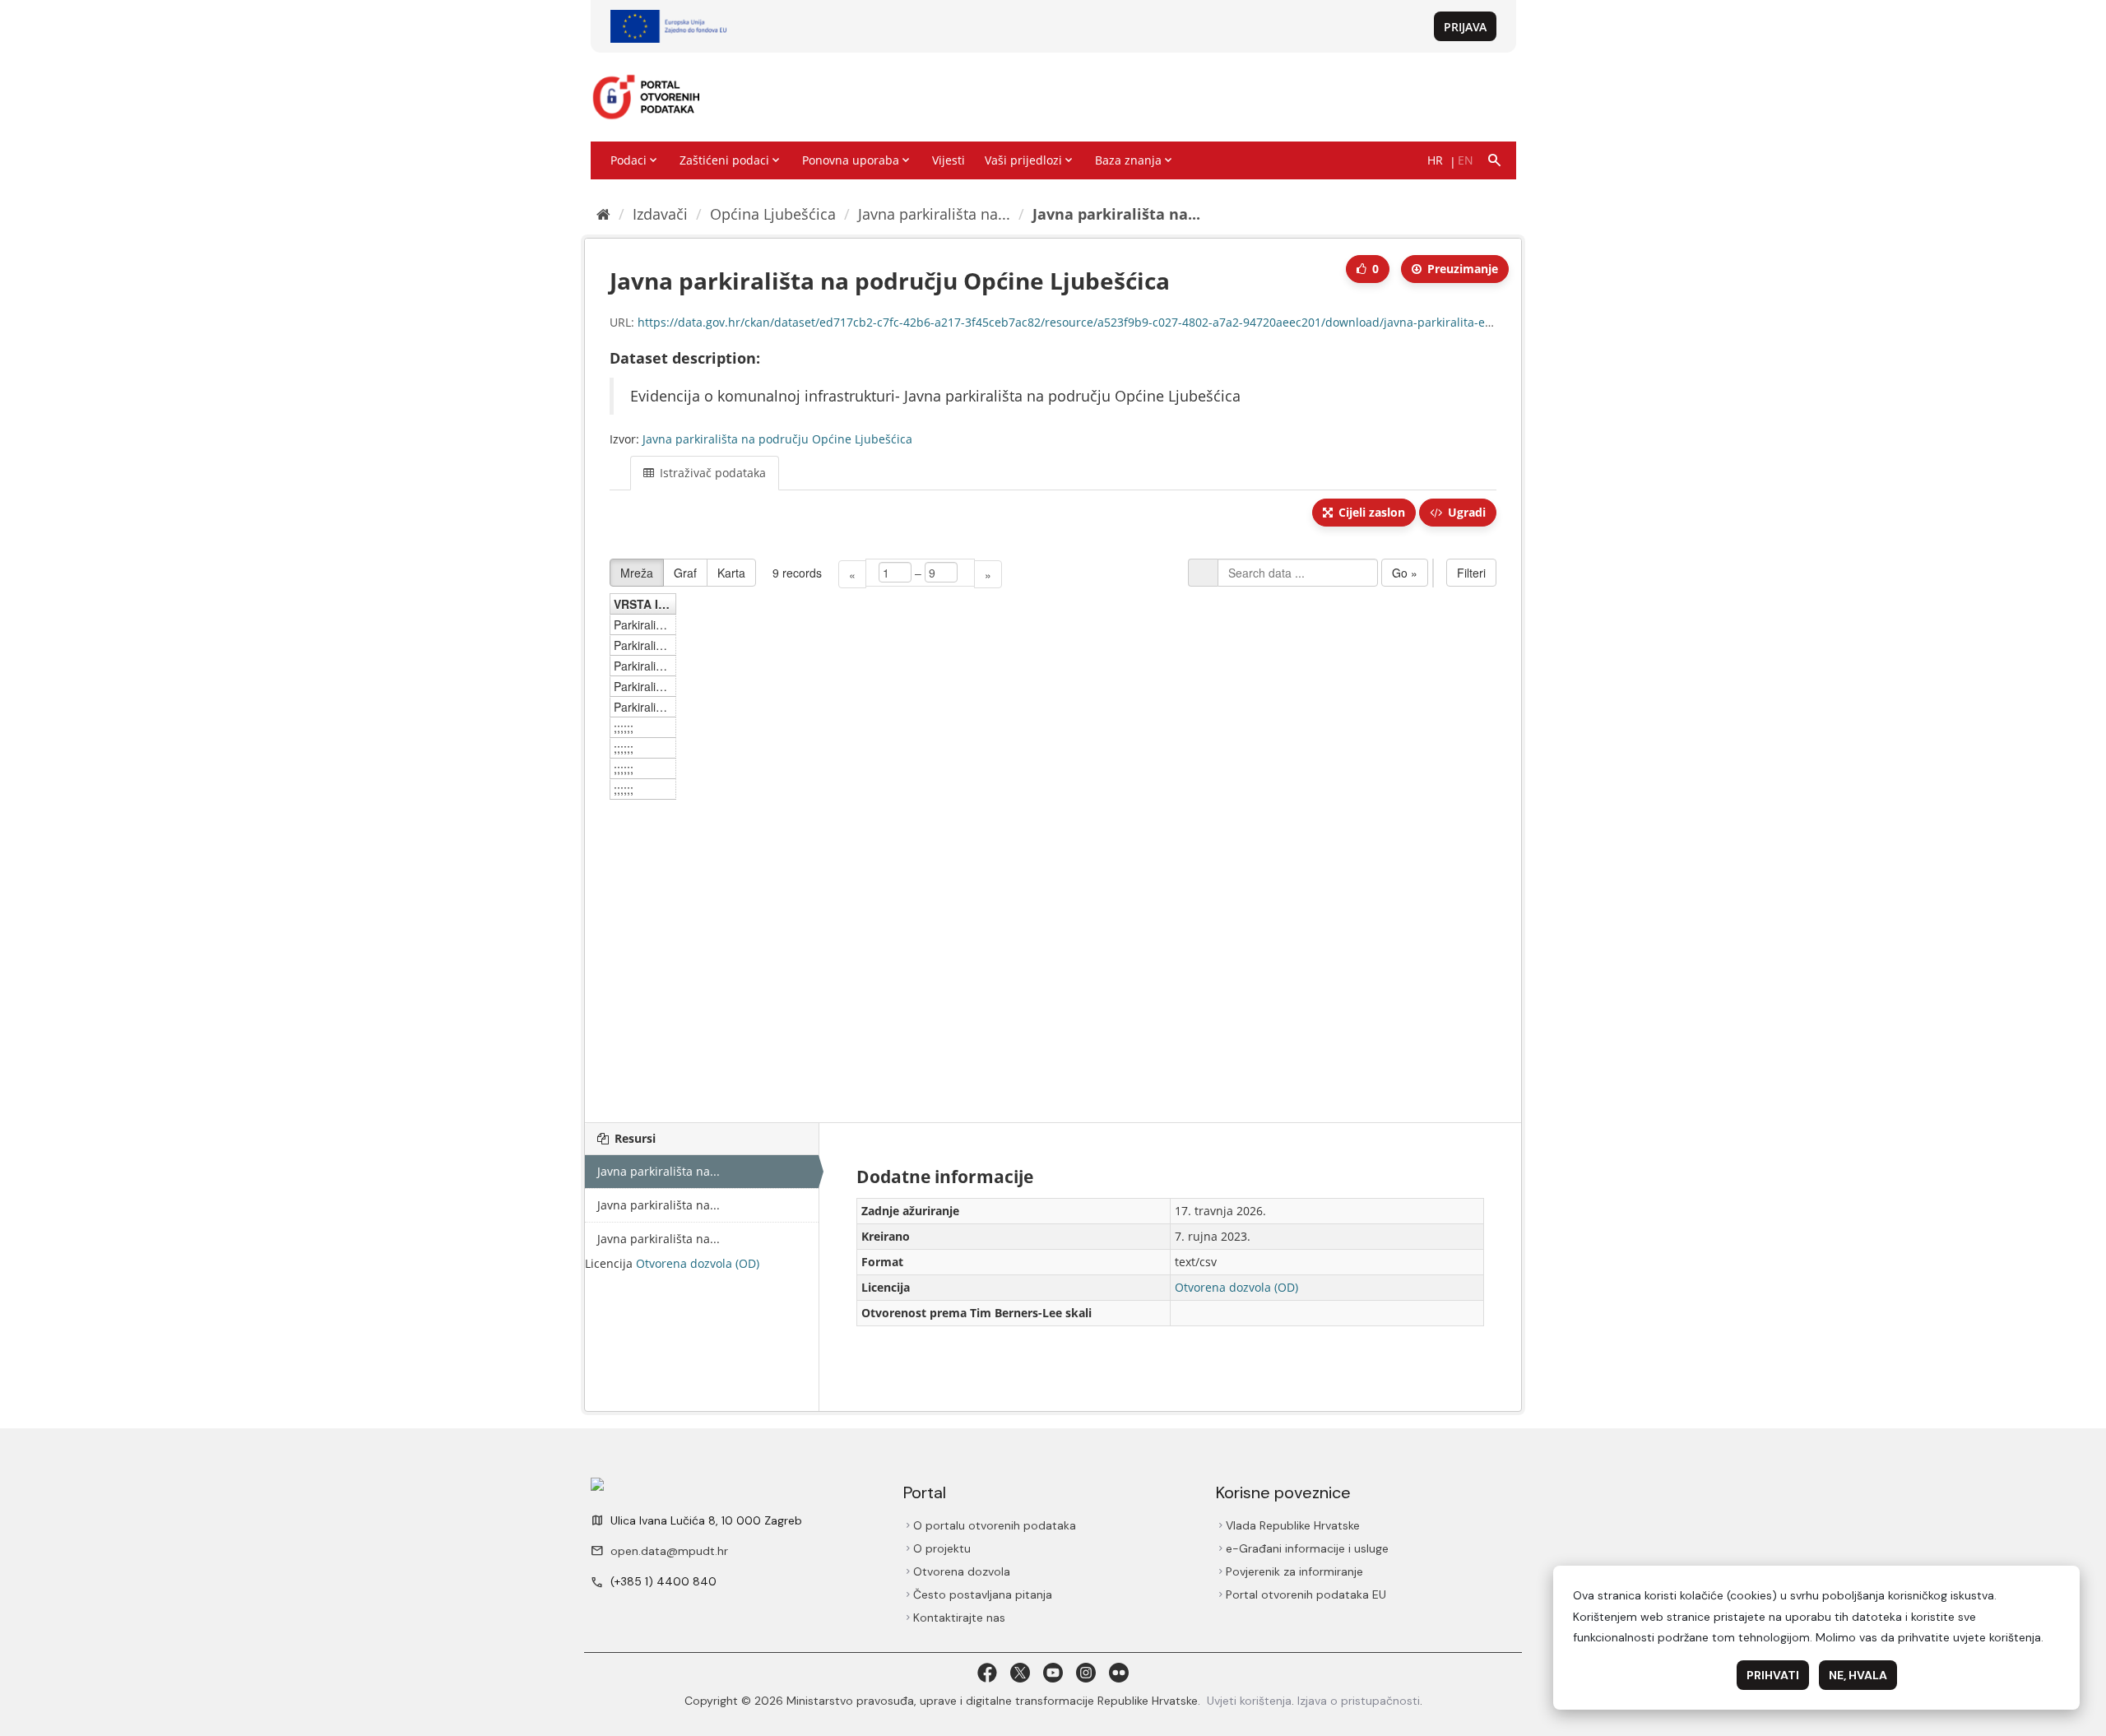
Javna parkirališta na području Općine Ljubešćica (777, 439)
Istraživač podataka (711, 473)
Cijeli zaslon (1370, 512)
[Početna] (603, 214)
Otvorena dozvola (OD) (698, 1263)
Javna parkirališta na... (934, 214)
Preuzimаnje (1461, 269)
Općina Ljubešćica (773, 214)
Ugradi (1465, 512)
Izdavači (660, 214)
